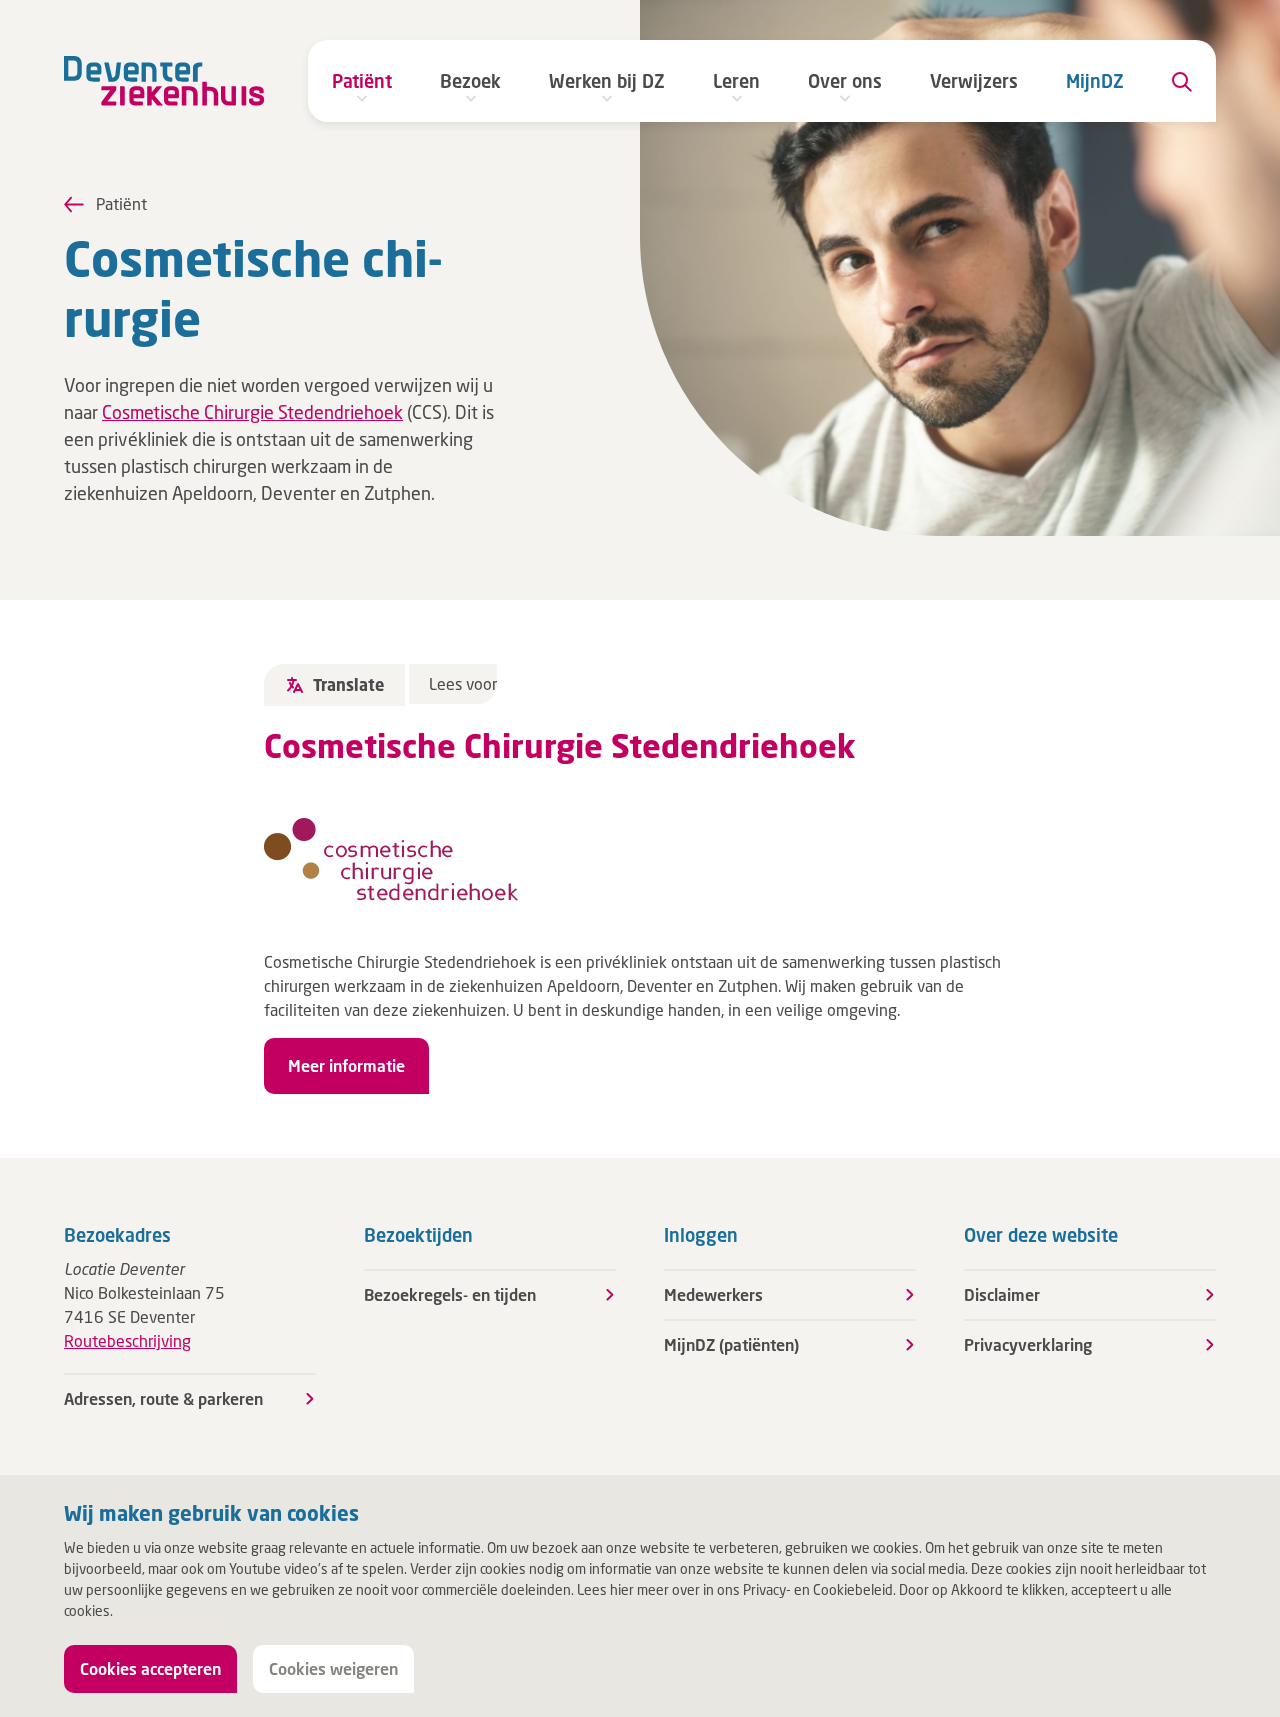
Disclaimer (1002, 1294)
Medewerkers (713, 1294)
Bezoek (470, 81)
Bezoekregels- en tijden (450, 1294)
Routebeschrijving (127, 1340)
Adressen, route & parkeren (163, 1398)
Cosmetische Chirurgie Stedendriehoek (252, 412)
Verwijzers (974, 81)
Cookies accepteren (150, 1668)
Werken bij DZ (607, 81)
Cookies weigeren (333, 1668)
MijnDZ (1095, 81)
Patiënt (362, 81)
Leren (736, 81)
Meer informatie (346, 1065)
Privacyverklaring (1028, 1344)
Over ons (845, 81)
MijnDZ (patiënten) (731, 1344)
